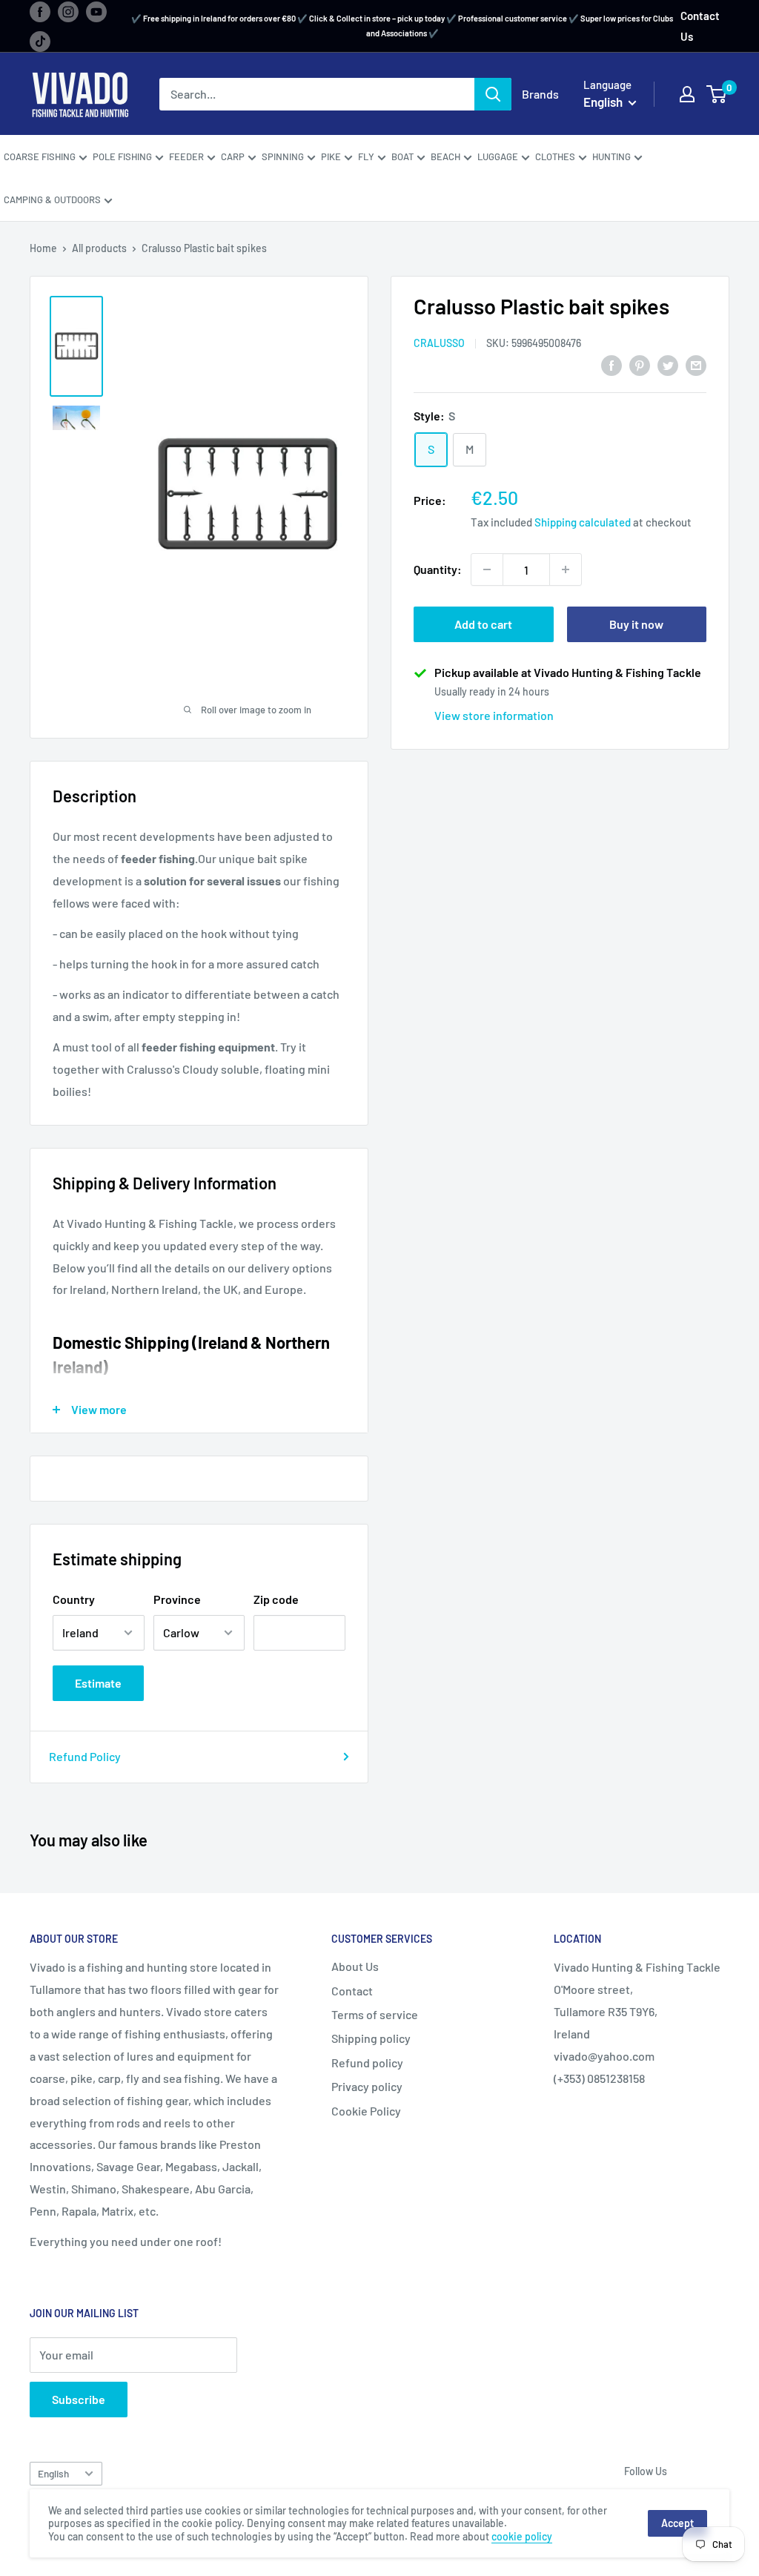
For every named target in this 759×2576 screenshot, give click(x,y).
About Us (355, 1966)
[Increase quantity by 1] (566, 569)
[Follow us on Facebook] (40, 11)
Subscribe (79, 2399)
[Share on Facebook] (611, 364)
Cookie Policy (366, 2111)
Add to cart (483, 624)
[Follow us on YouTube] (96, 11)
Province (177, 1599)
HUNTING (611, 156)
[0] (717, 94)
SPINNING (283, 156)
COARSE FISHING (40, 156)
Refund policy (367, 2063)
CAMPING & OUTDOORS (52, 199)
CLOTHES (555, 156)
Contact (352, 1991)
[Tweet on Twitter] (668, 364)
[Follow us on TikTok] (40, 41)
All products (99, 248)
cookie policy (522, 2536)
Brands (540, 94)
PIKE (331, 156)
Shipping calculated (583, 522)
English (53, 2473)
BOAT (402, 156)
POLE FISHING (122, 156)
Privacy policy (367, 2086)
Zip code (276, 1599)
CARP (233, 156)
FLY (366, 156)
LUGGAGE (498, 156)
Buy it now (636, 624)
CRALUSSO (439, 343)
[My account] (687, 94)
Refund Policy (85, 1756)
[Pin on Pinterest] (640, 364)
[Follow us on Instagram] (68, 11)
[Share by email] (696, 364)
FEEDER (186, 156)
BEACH (445, 156)
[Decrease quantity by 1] (487, 569)
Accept (677, 2523)
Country (74, 1599)
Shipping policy (371, 2038)
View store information (494, 715)
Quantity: (438, 569)
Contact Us (700, 26)
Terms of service (375, 2014)
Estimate (98, 1683)
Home (43, 248)
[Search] (493, 94)
